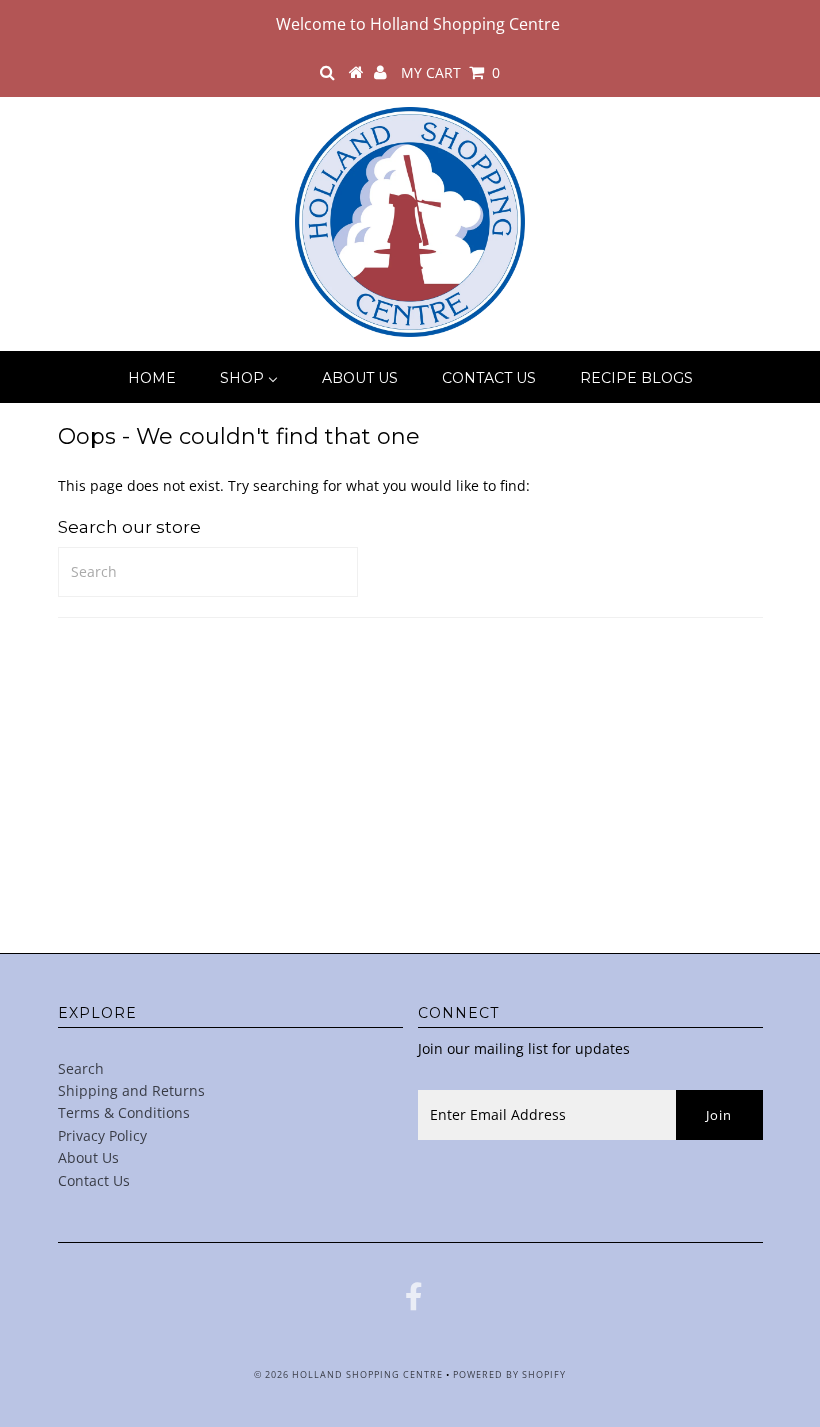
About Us (88, 1157)
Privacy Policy (102, 1135)
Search (81, 1068)
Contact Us (94, 1180)
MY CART (450, 72)
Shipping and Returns (131, 1090)
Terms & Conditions (124, 1112)
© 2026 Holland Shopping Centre (348, 1374)
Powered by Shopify (509, 1374)
